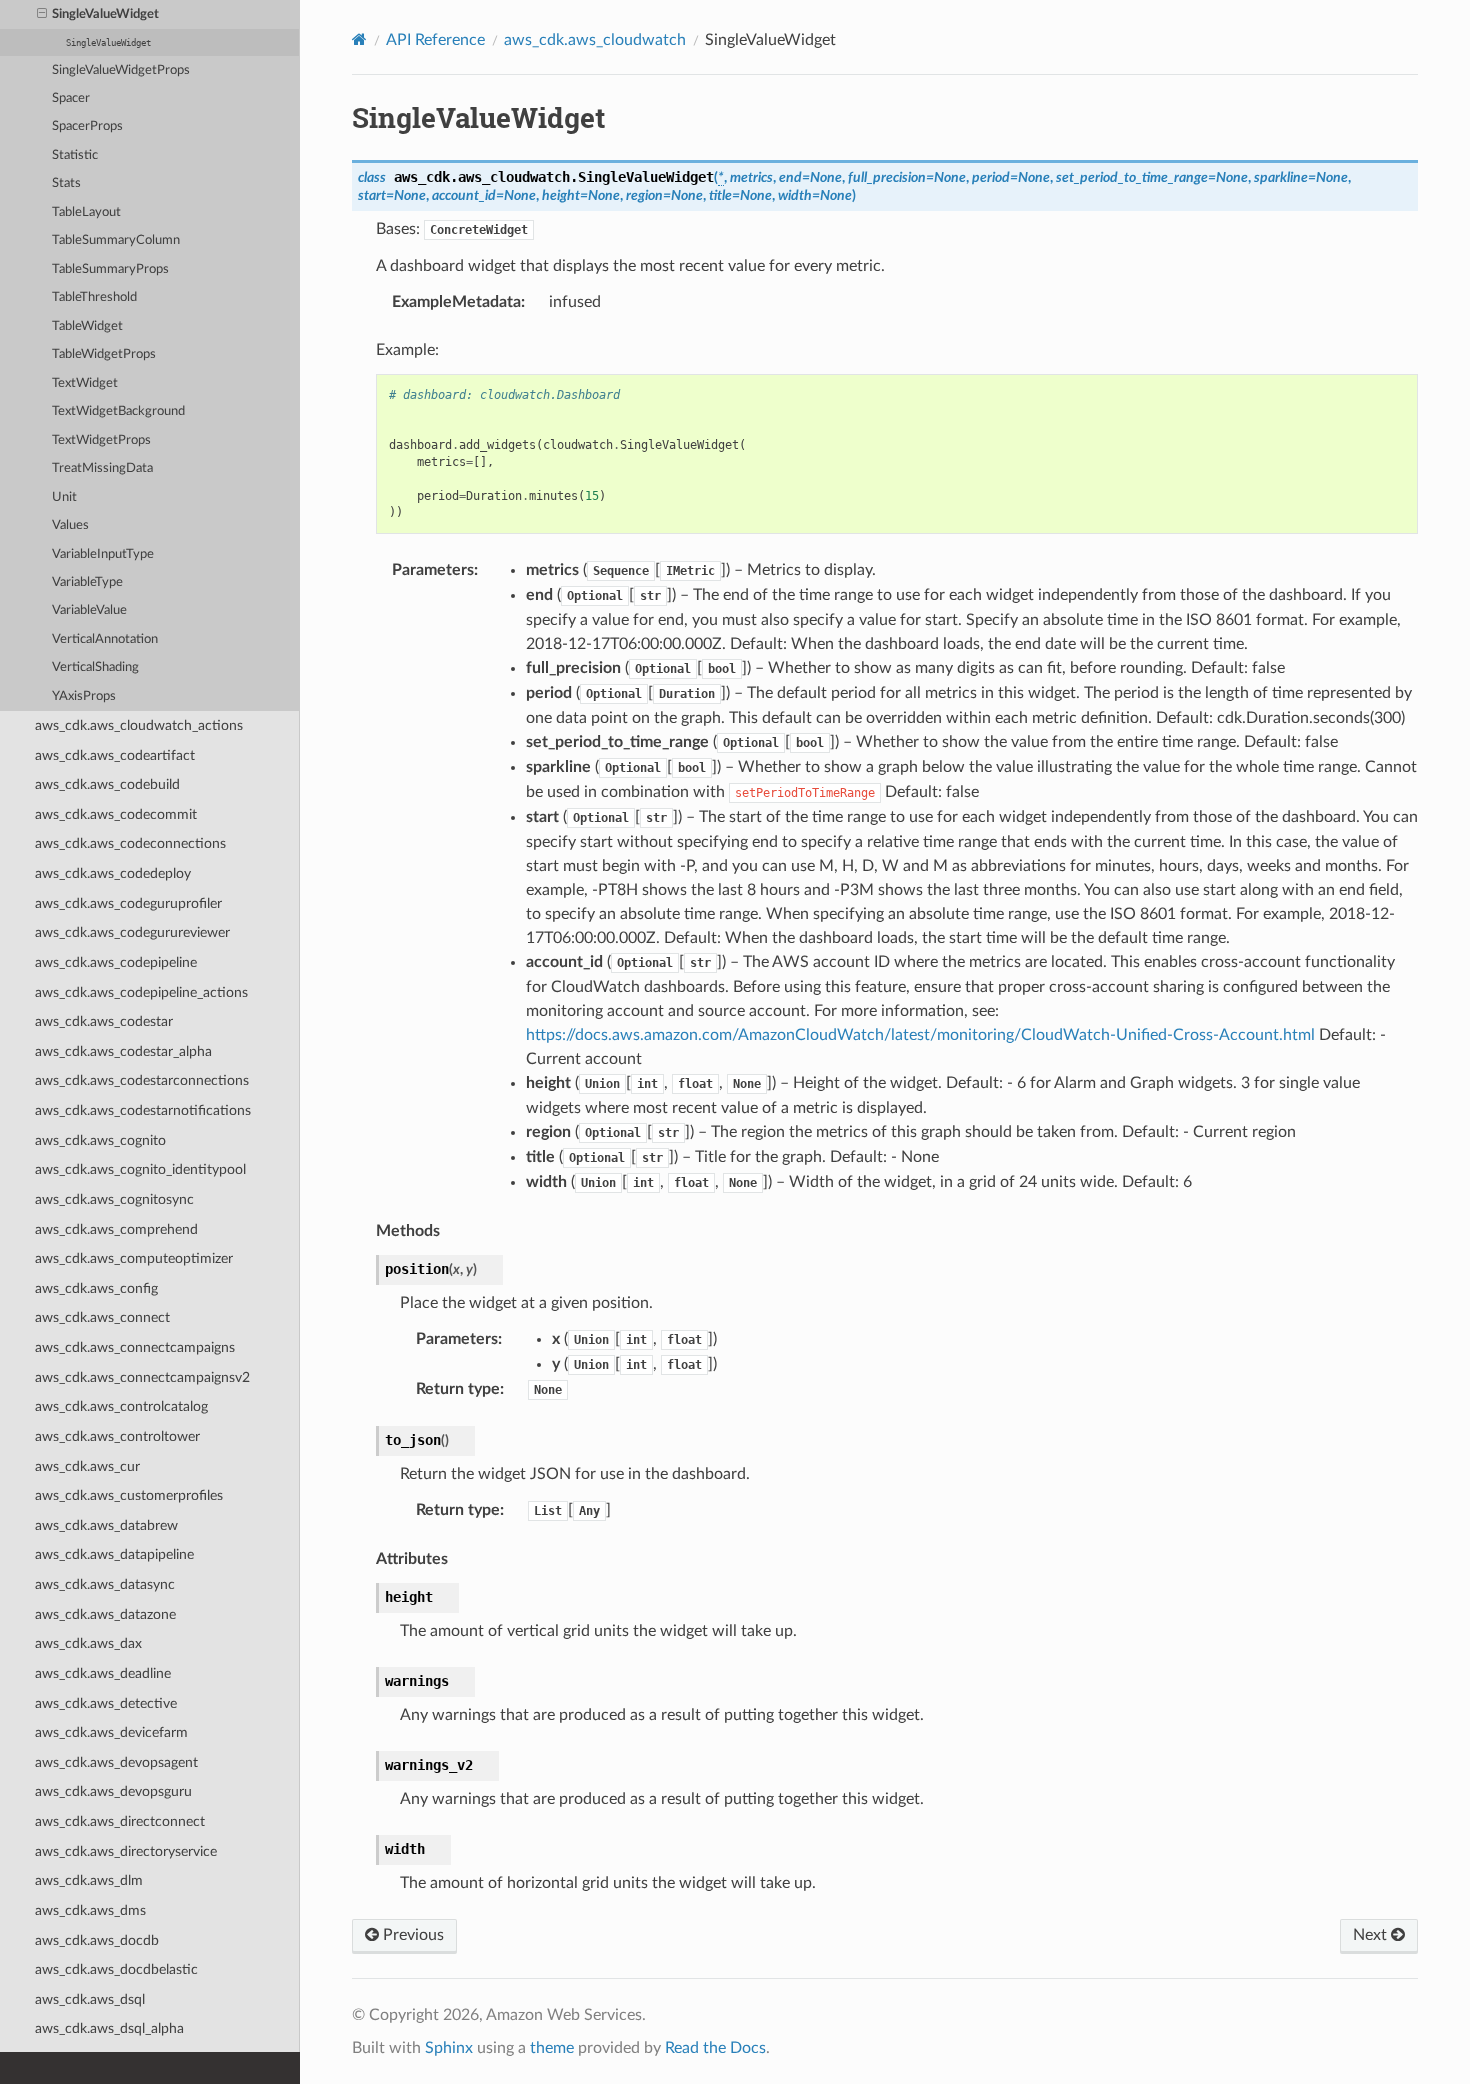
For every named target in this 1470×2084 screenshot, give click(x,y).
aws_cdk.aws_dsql (90, 1999)
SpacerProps (87, 126)
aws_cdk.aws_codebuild (107, 784)
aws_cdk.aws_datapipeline (114, 1554)
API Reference (435, 40)
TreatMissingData (102, 468)
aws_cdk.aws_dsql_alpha (109, 2028)
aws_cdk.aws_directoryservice (126, 1851)
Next (1372, 1935)
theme (552, 2048)
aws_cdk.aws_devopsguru (113, 1791)
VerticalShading (95, 667)
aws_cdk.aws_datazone (105, 1614)
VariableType (87, 582)
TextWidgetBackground (118, 411)
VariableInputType (103, 554)
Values (70, 525)
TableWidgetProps (104, 354)
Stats (66, 183)
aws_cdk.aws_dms (90, 1910)
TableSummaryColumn (116, 240)
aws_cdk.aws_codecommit (116, 814)
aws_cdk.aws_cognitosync (114, 1199)
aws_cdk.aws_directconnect (120, 1821)
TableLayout (86, 212)
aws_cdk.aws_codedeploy (113, 873)
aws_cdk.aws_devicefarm (111, 1732)
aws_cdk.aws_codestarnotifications (143, 1110)
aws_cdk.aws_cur (87, 1466)
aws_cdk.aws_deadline (103, 1673)
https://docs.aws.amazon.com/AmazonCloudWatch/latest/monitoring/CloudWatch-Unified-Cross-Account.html (920, 1035)
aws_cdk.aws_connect (102, 1317)
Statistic (75, 155)
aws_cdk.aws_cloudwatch (595, 40)
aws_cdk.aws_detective (106, 1703)
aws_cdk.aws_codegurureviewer (132, 932)
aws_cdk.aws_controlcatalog (121, 1406)
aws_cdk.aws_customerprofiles (129, 1495)
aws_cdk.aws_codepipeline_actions (141, 992)
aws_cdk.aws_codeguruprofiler (128, 903)
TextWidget (85, 383)
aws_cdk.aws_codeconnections (130, 843)
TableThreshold (94, 297)
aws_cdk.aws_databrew (106, 1525)
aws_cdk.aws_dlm (89, 1880)
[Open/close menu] (42, 15)
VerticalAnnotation (105, 639)
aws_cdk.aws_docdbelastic (116, 1969)
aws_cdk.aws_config (96, 1288)
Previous (411, 1935)
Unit (64, 497)
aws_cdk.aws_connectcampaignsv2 (142, 1377)
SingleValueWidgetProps (121, 70)
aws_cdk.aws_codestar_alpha (123, 1051)
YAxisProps (84, 696)
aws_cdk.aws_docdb (97, 1940)
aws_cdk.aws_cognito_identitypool (140, 1169)
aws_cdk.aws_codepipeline (116, 962)
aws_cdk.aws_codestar (104, 1021)
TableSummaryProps (110, 269)
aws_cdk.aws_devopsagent (116, 1762)
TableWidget (87, 326)
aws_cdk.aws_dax (88, 1643)
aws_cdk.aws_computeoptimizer (134, 1258)
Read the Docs (715, 2048)
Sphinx (449, 2048)
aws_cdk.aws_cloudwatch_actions (139, 725)
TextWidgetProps (101, 440)
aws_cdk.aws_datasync (105, 1584)
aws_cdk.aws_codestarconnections (142, 1080)
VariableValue (89, 610)
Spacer (71, 98)
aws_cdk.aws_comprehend (116, 1229)
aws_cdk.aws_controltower (117, 1436)
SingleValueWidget (105, 14)
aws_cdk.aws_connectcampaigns (135, 1347)
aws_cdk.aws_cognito (100, 1140)
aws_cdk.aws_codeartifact (115, 755)
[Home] (359, 39)
